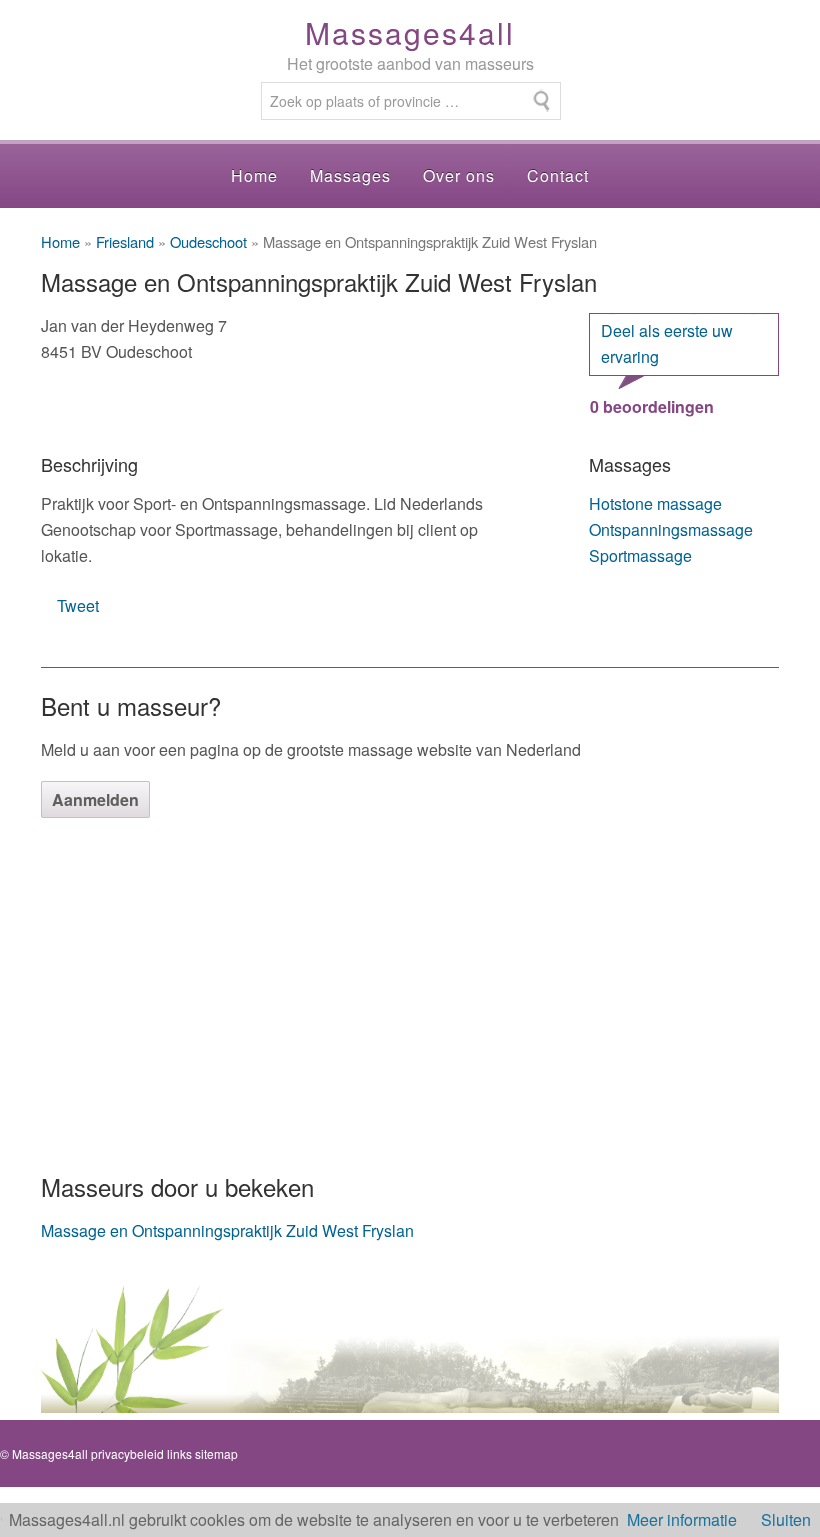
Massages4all (410, 32)
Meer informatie (682, 1519)
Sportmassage (640, 555)
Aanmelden (95, 799)
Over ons (459, 175)
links (179, 1453)
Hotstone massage (655, 503)
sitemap (216, 1453)
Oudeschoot (208, 241)
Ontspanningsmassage (671, 529)
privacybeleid (127, 1453)
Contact (558, 175)
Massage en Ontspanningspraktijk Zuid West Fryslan (227, 1230)
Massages (350, 175)
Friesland (125, 241)
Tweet (78, 605)
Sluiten (786, 1519)
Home (254, 175)
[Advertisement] (410, 993)
